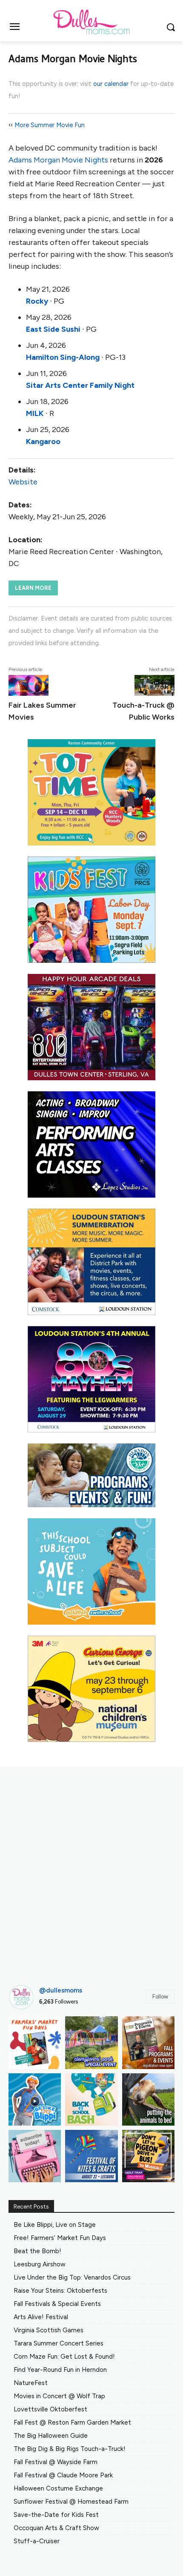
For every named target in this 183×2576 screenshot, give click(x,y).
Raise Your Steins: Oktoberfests (60, 2291)
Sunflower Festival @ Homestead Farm (71, 2502)
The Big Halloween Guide (51, 2436)
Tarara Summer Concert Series (59, 2343)
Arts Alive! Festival (41, 2317)
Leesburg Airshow (40, 2264)
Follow (160, 1997)
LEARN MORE (33, 588)
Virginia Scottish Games (49, 2330)
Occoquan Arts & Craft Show (56, 2528)
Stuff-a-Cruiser (37, 2541)
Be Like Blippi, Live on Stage (55, 2225)
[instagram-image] (35, 2042)
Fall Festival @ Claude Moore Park (63, 2475)
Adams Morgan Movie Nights (58, 160)
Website (23, 482)
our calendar (111, 84)
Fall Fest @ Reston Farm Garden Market (72, 2422)
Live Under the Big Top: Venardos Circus (72, 2277)
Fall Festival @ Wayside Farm (56, 2462)
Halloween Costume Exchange (58, 2488)
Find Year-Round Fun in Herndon (60, 2370)
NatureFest (31, 2383)
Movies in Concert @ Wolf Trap (59, 2396)
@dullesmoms (61, 1990)
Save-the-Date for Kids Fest (56, 2515)
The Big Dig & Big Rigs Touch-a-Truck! (70, 2449)
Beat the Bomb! (37, 2251)
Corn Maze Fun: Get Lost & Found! (64, 2357)
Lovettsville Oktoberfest (50, 2409)
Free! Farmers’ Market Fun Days (60, 2238)
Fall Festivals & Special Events (57, 2304)
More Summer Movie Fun (50, 125)
